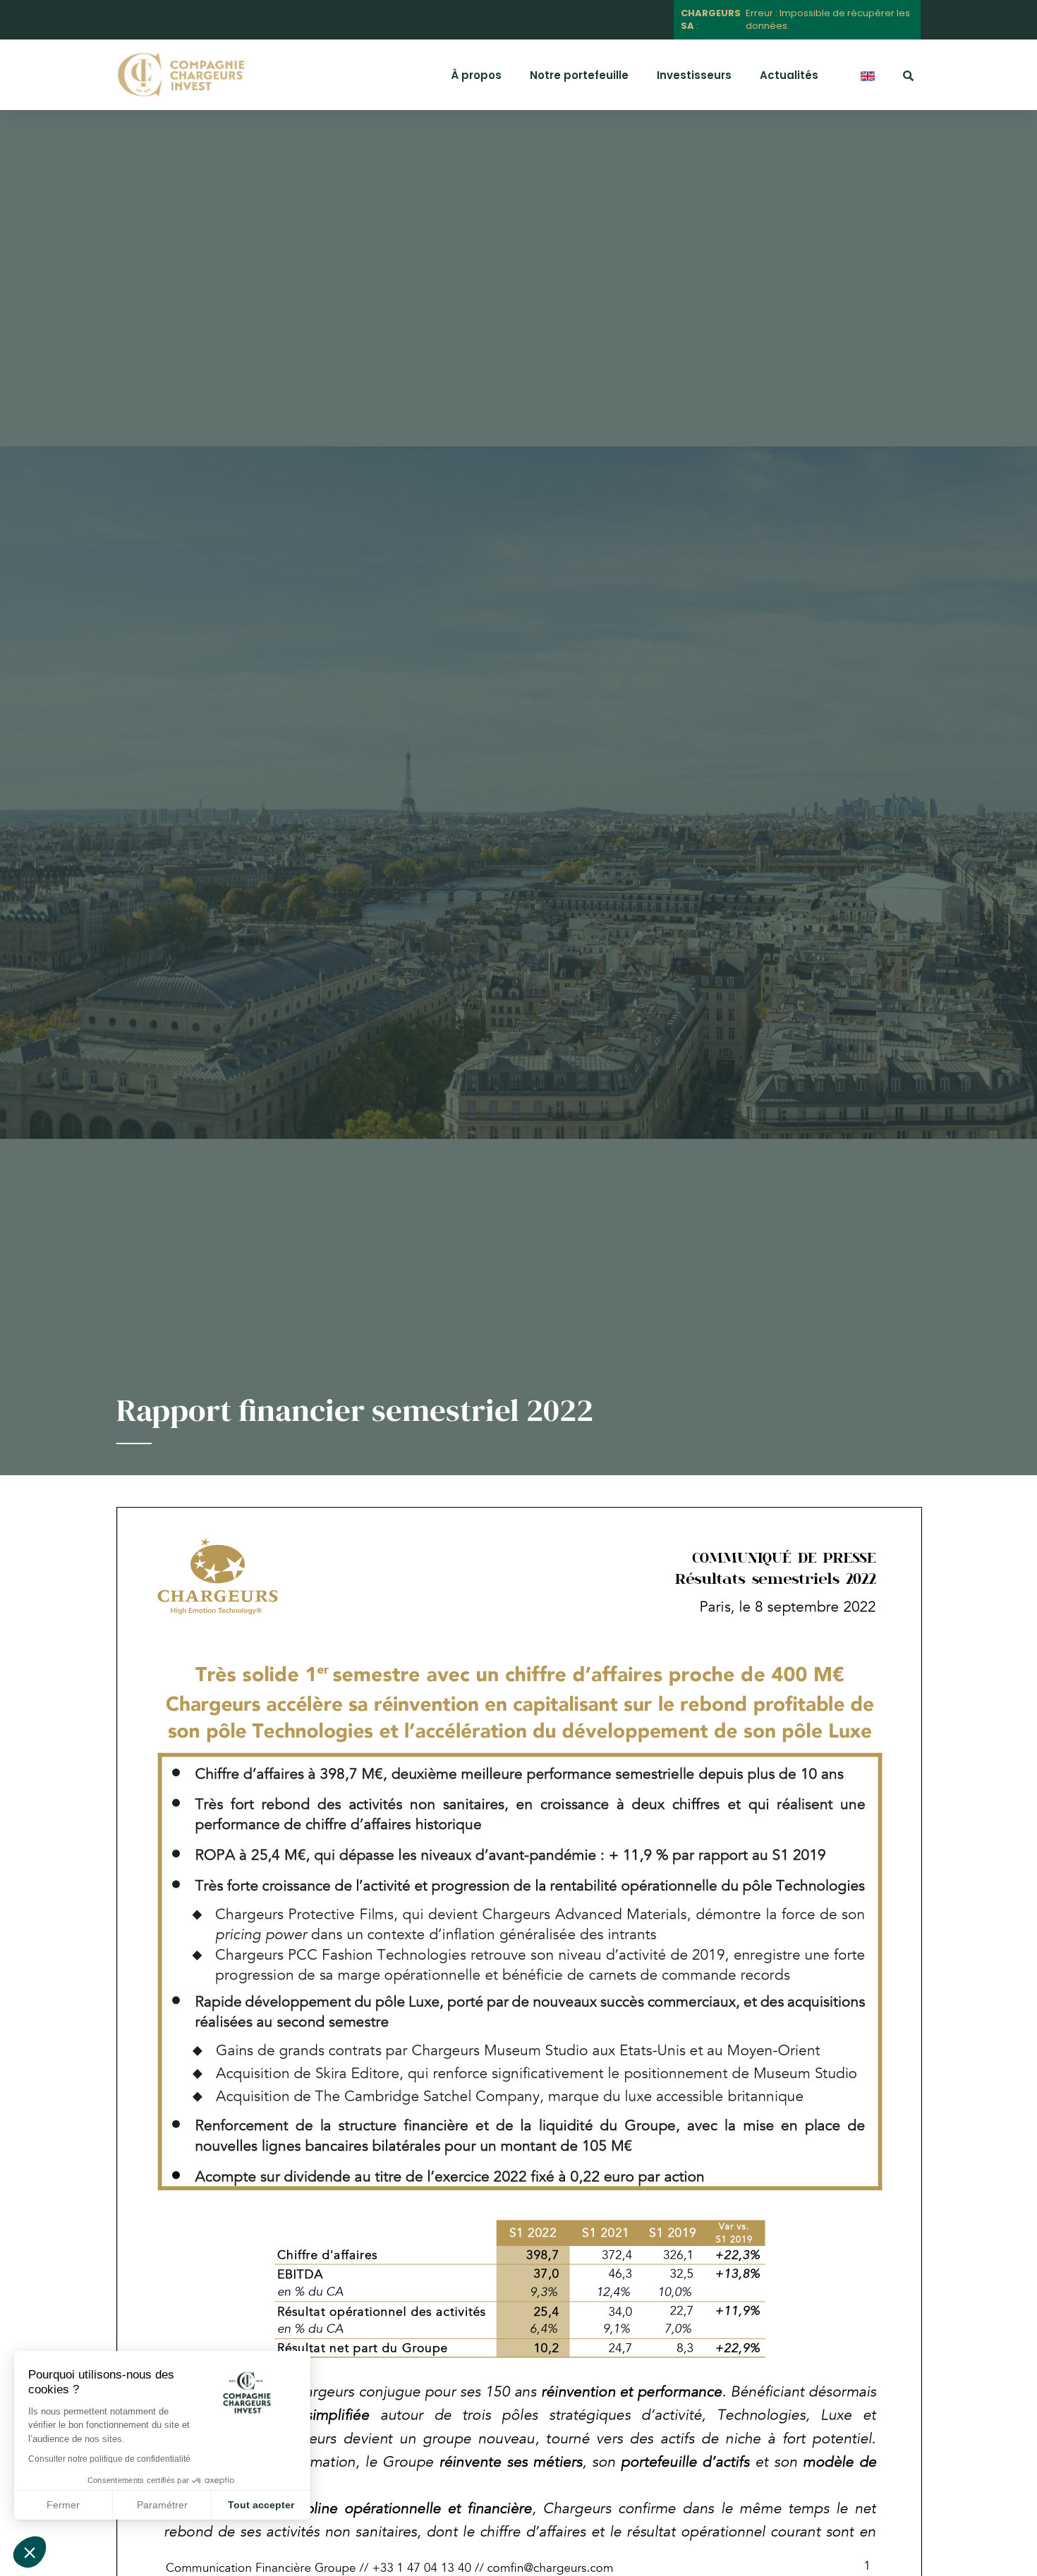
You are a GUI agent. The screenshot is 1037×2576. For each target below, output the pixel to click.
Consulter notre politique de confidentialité (109, 2459)
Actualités (789, 75)
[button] (30, 2552)
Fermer (63, 2505)
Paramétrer (162, 2505)
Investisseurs (694, 75)
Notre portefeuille (579, 75)
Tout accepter (261, 2505)
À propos (476, 75)
